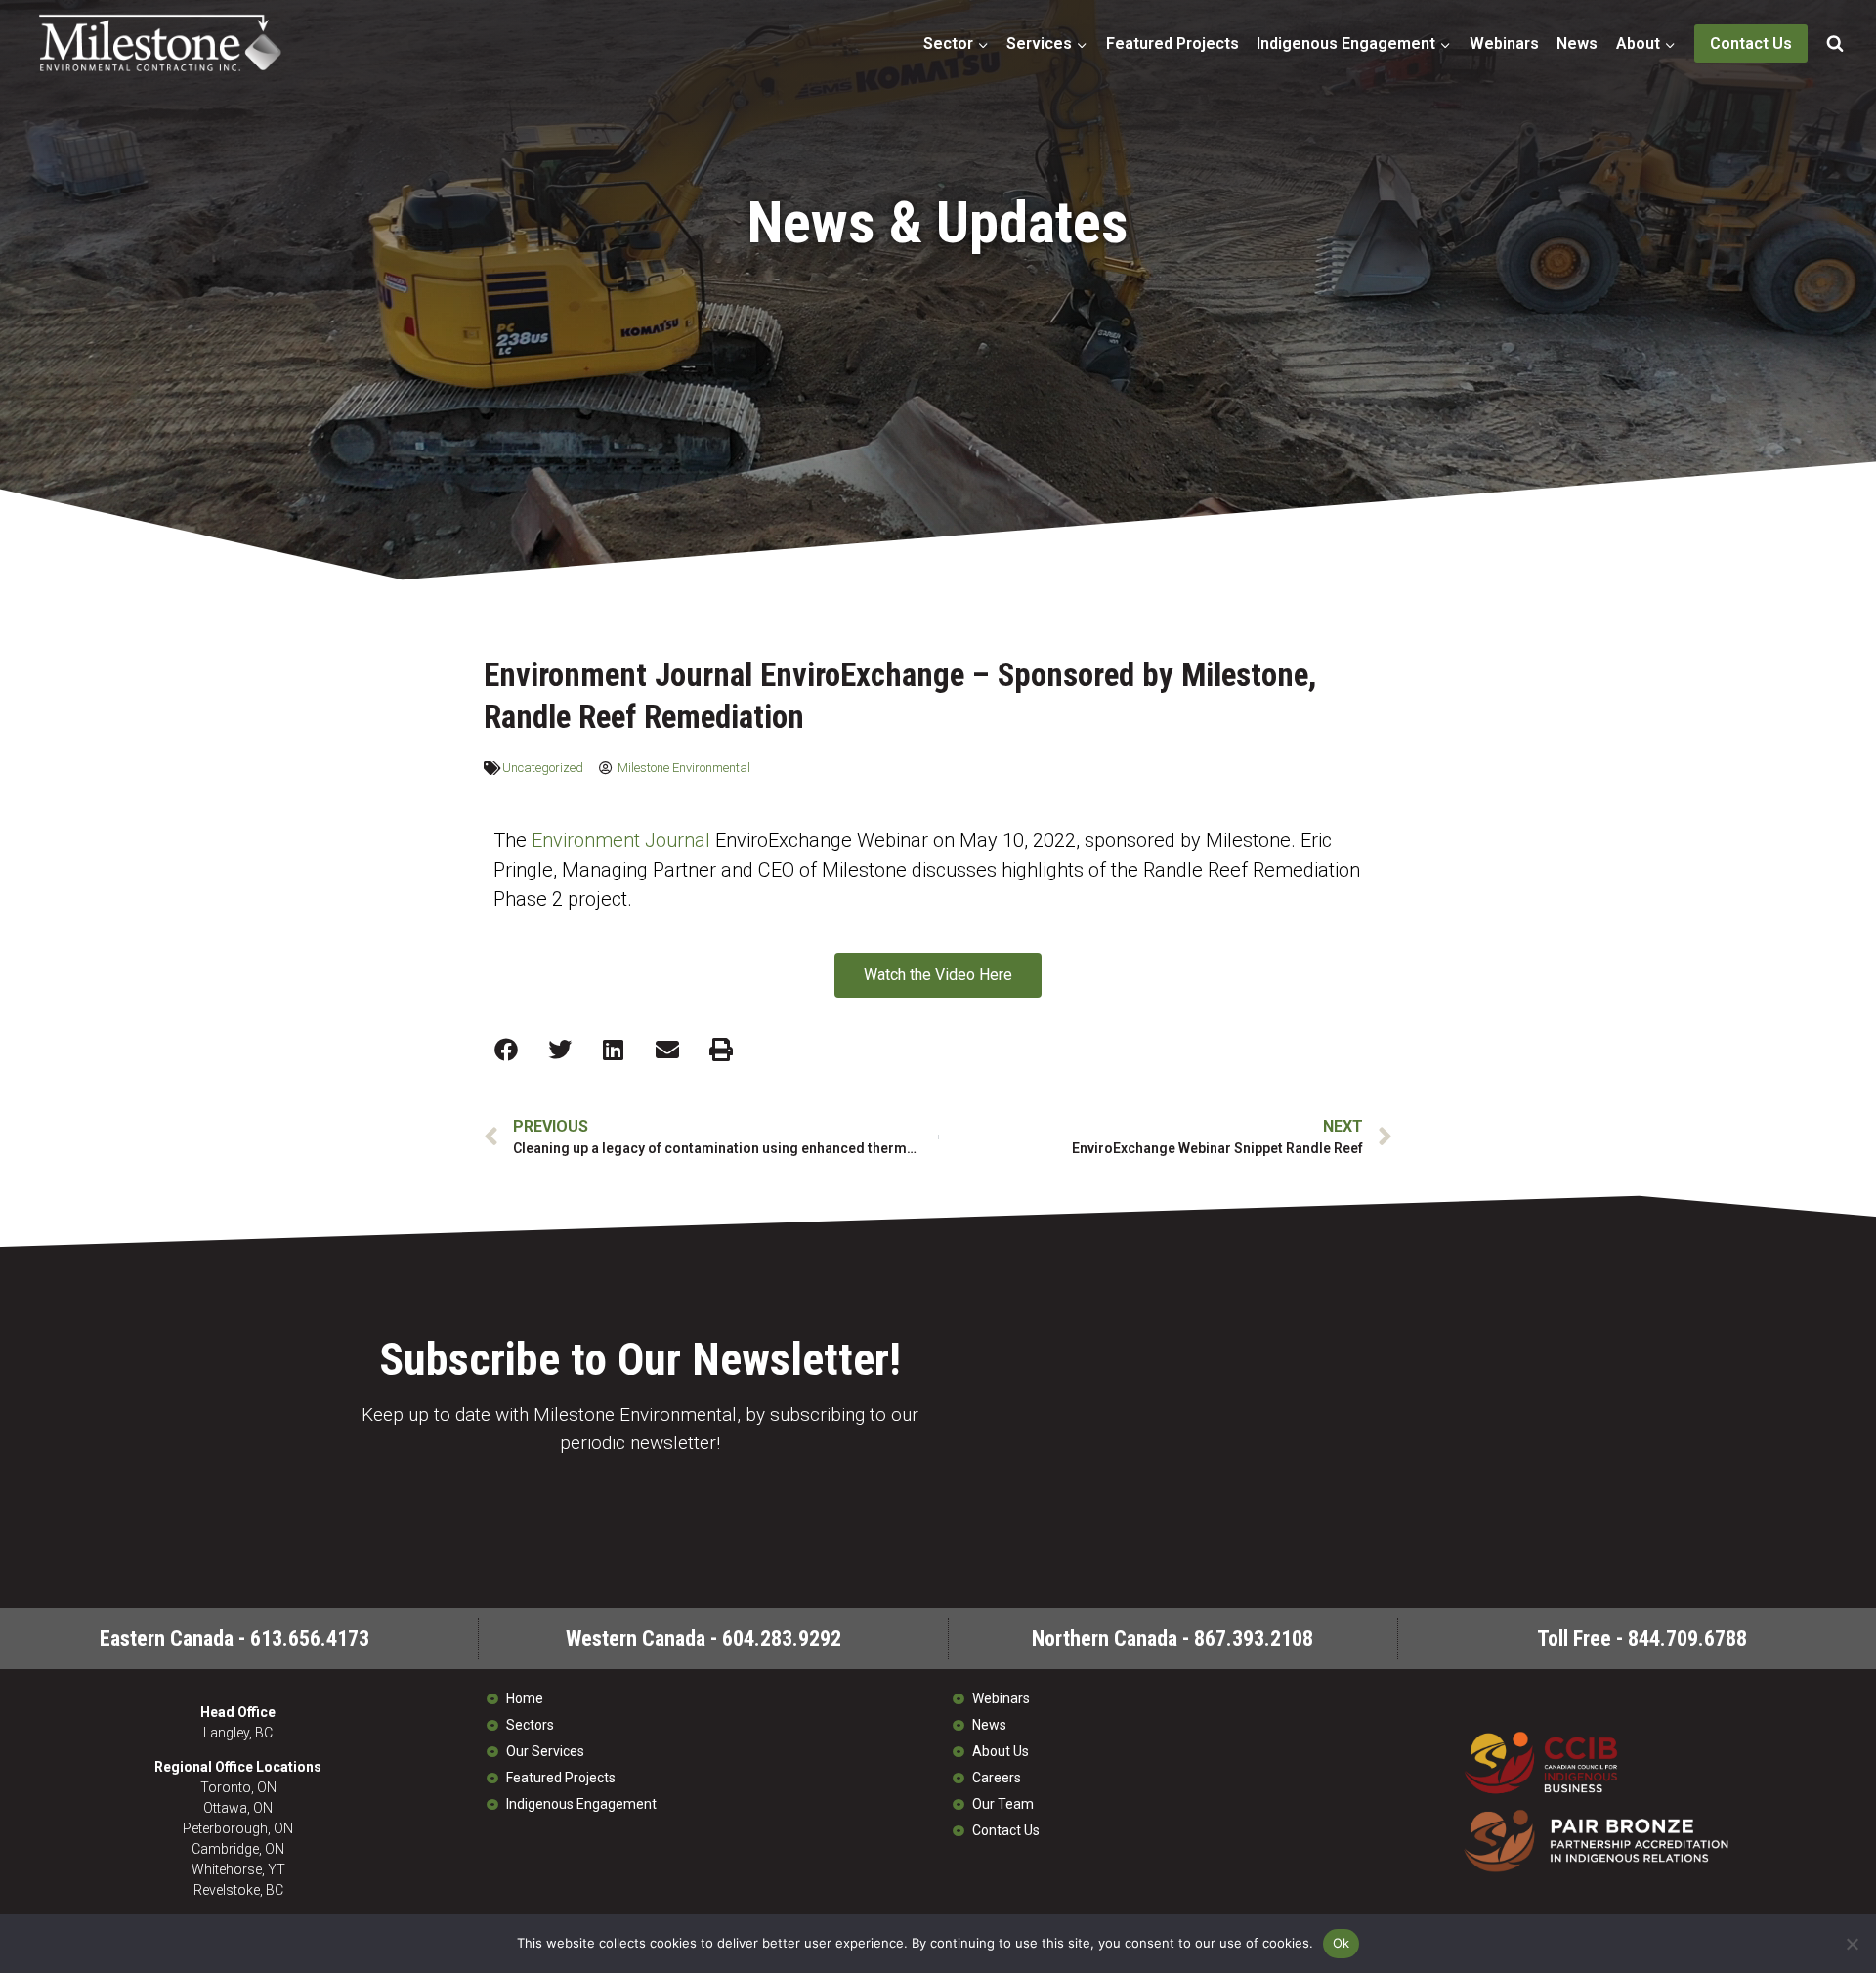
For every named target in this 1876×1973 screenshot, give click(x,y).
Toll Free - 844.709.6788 (1642, 1638)
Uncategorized (543, 768)
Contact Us (1751, 43)
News (1577, 43)
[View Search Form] (1835, 44)
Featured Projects (1172, 43)
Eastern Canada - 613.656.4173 (234, 1638)
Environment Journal (621, 840)
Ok (1342, 1943)
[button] (506, 1049)
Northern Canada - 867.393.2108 (1172, 1638)
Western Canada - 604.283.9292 (703, 1638)
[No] (1852, 1944)
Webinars (1504, 43)
